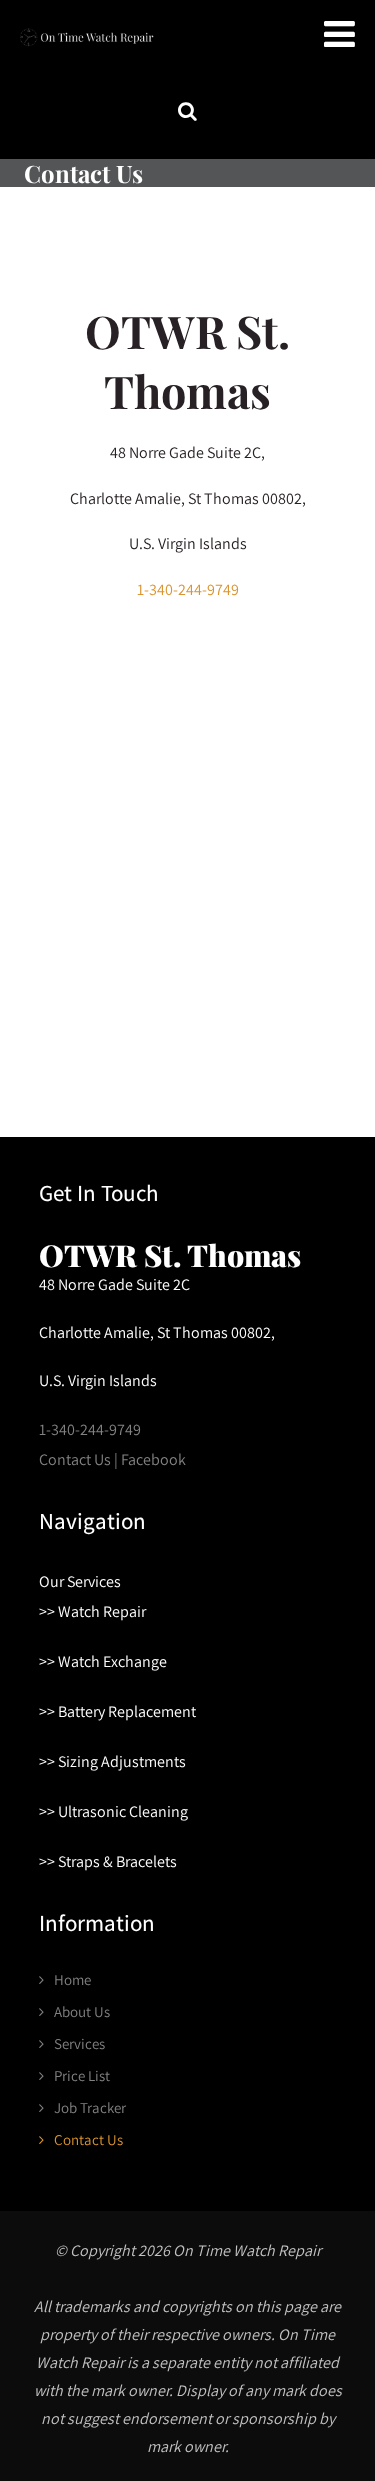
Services (79, 2043)
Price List (82, 2075)
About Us (82, 2011)
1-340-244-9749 (188, 589)
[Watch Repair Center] (85, 49)
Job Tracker (90, 2107)
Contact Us (88, 2139)
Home (72, 1979)
